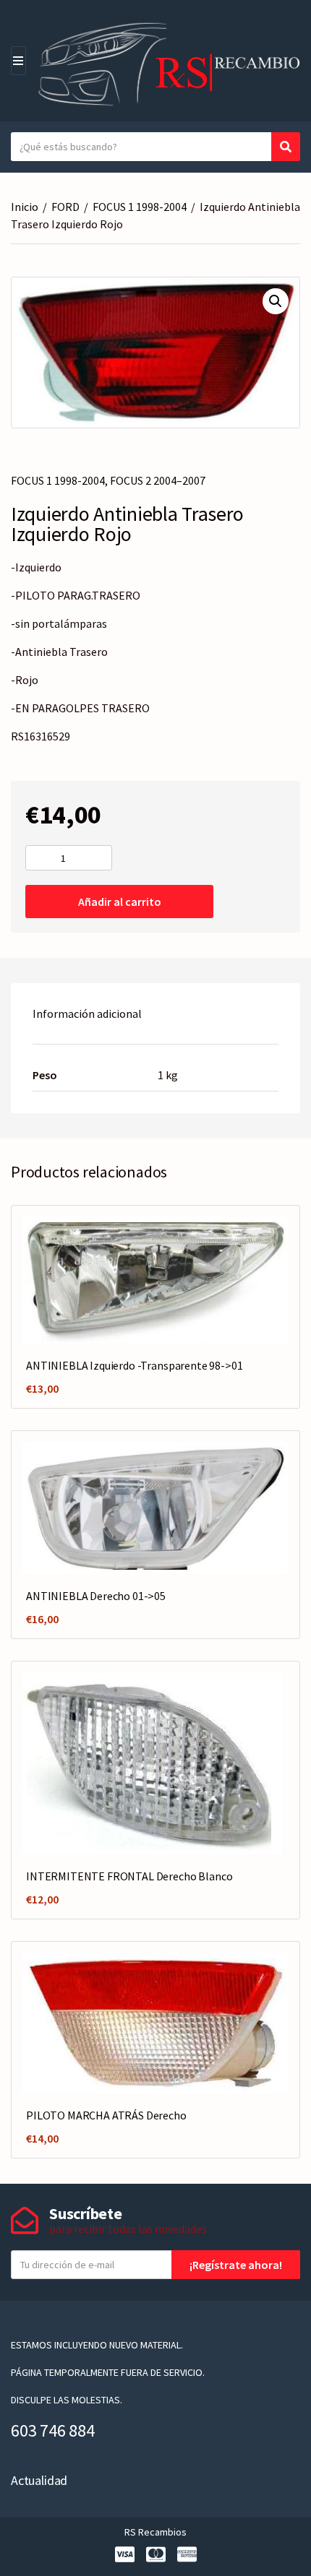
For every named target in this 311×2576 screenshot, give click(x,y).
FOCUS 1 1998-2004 (140, 207)
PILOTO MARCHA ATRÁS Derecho (106, 2115)
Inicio (25, 207)
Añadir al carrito (120, 902)
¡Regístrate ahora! (236, 2265)
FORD (65, 207)
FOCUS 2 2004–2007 (158, 480)
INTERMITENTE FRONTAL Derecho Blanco (129, 1876)
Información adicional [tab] (87, 1013)
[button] (276, 301)
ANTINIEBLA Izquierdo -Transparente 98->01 (134, 1365)
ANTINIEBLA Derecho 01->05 (96, 1596)
